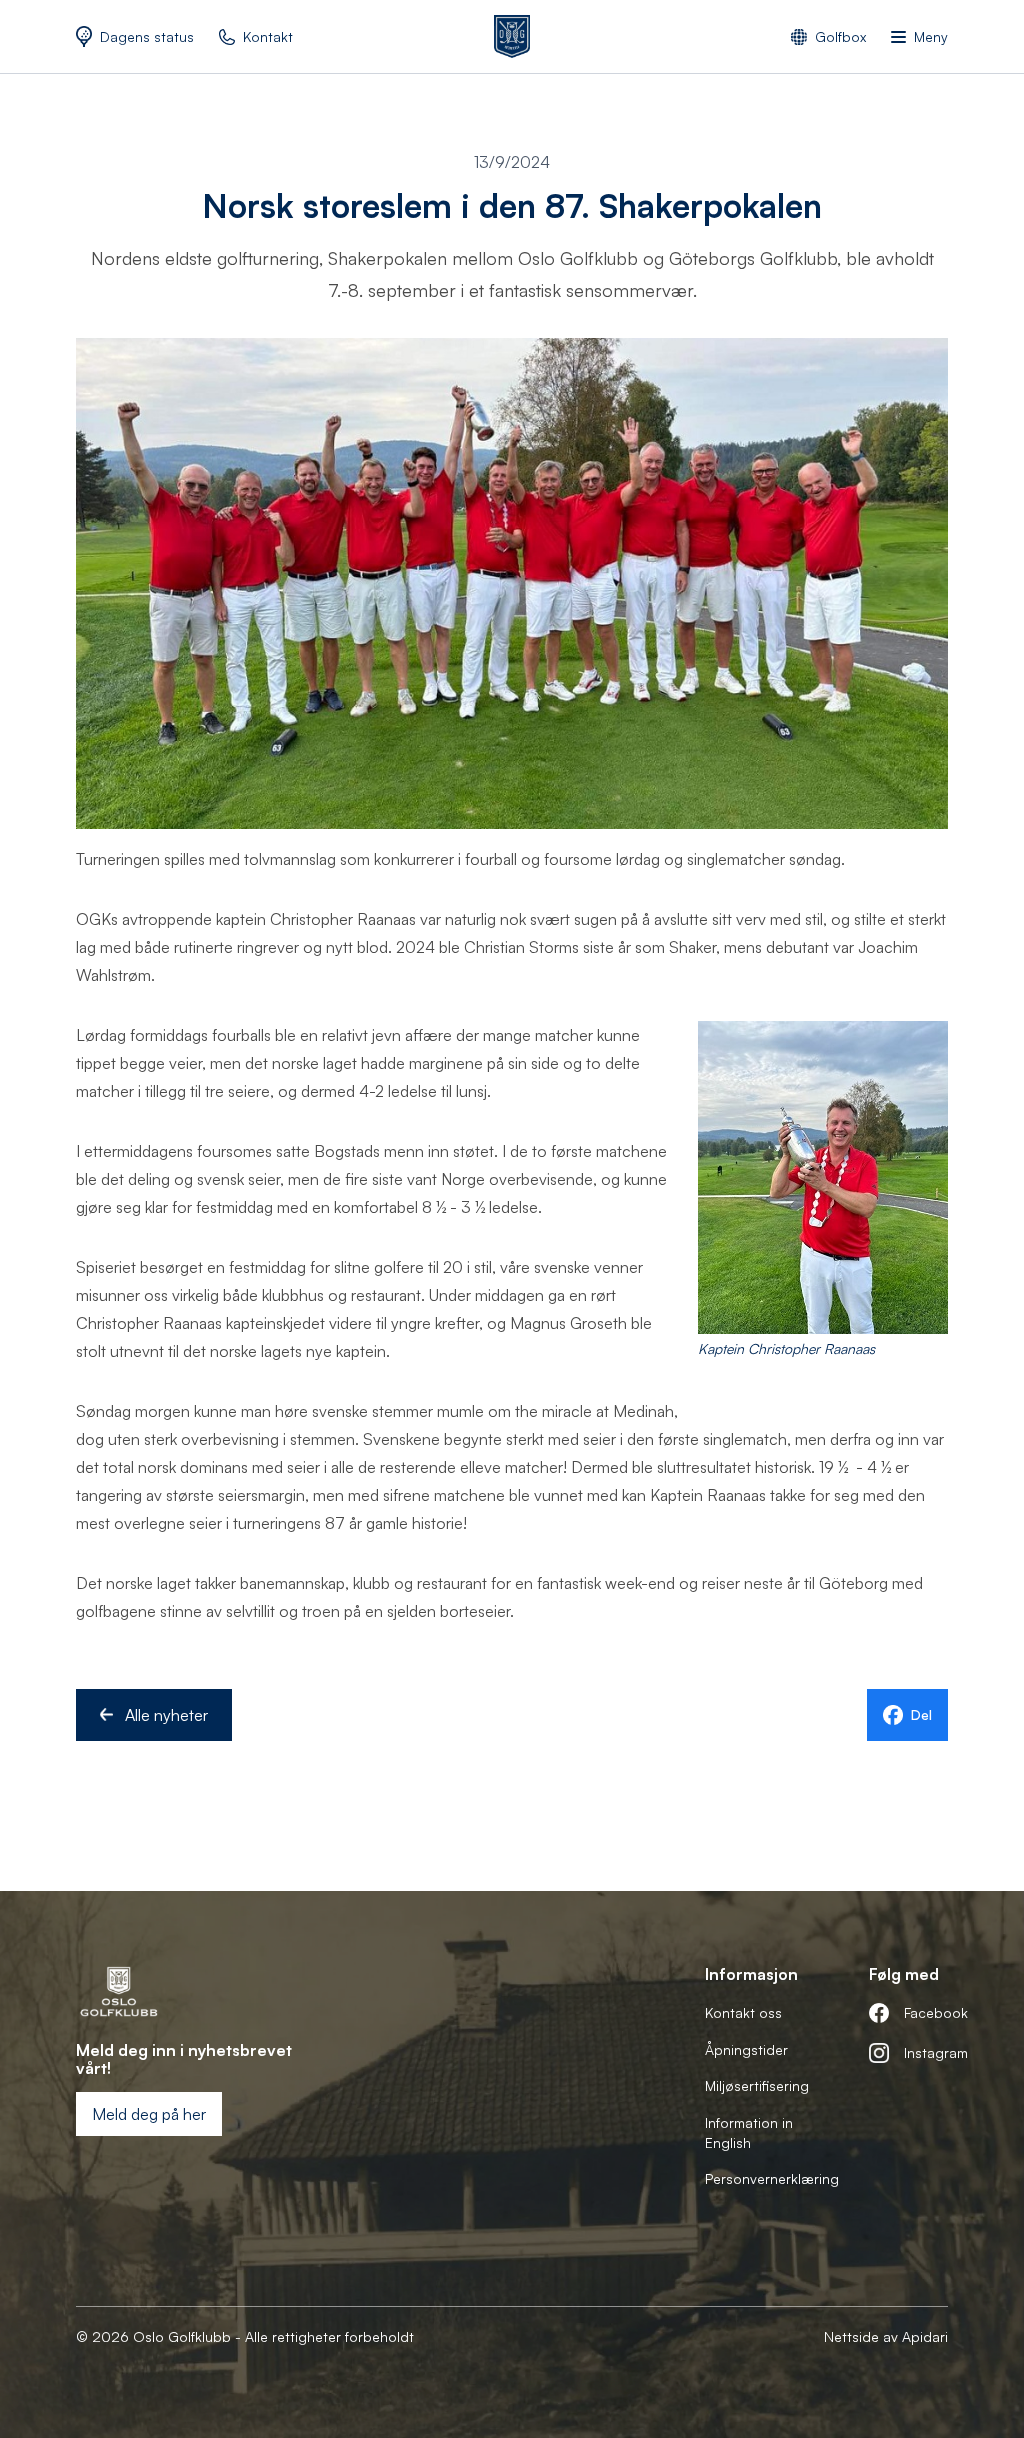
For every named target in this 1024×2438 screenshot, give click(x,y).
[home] (512, 36)
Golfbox (840, 36)
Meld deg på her (149, 2114)
